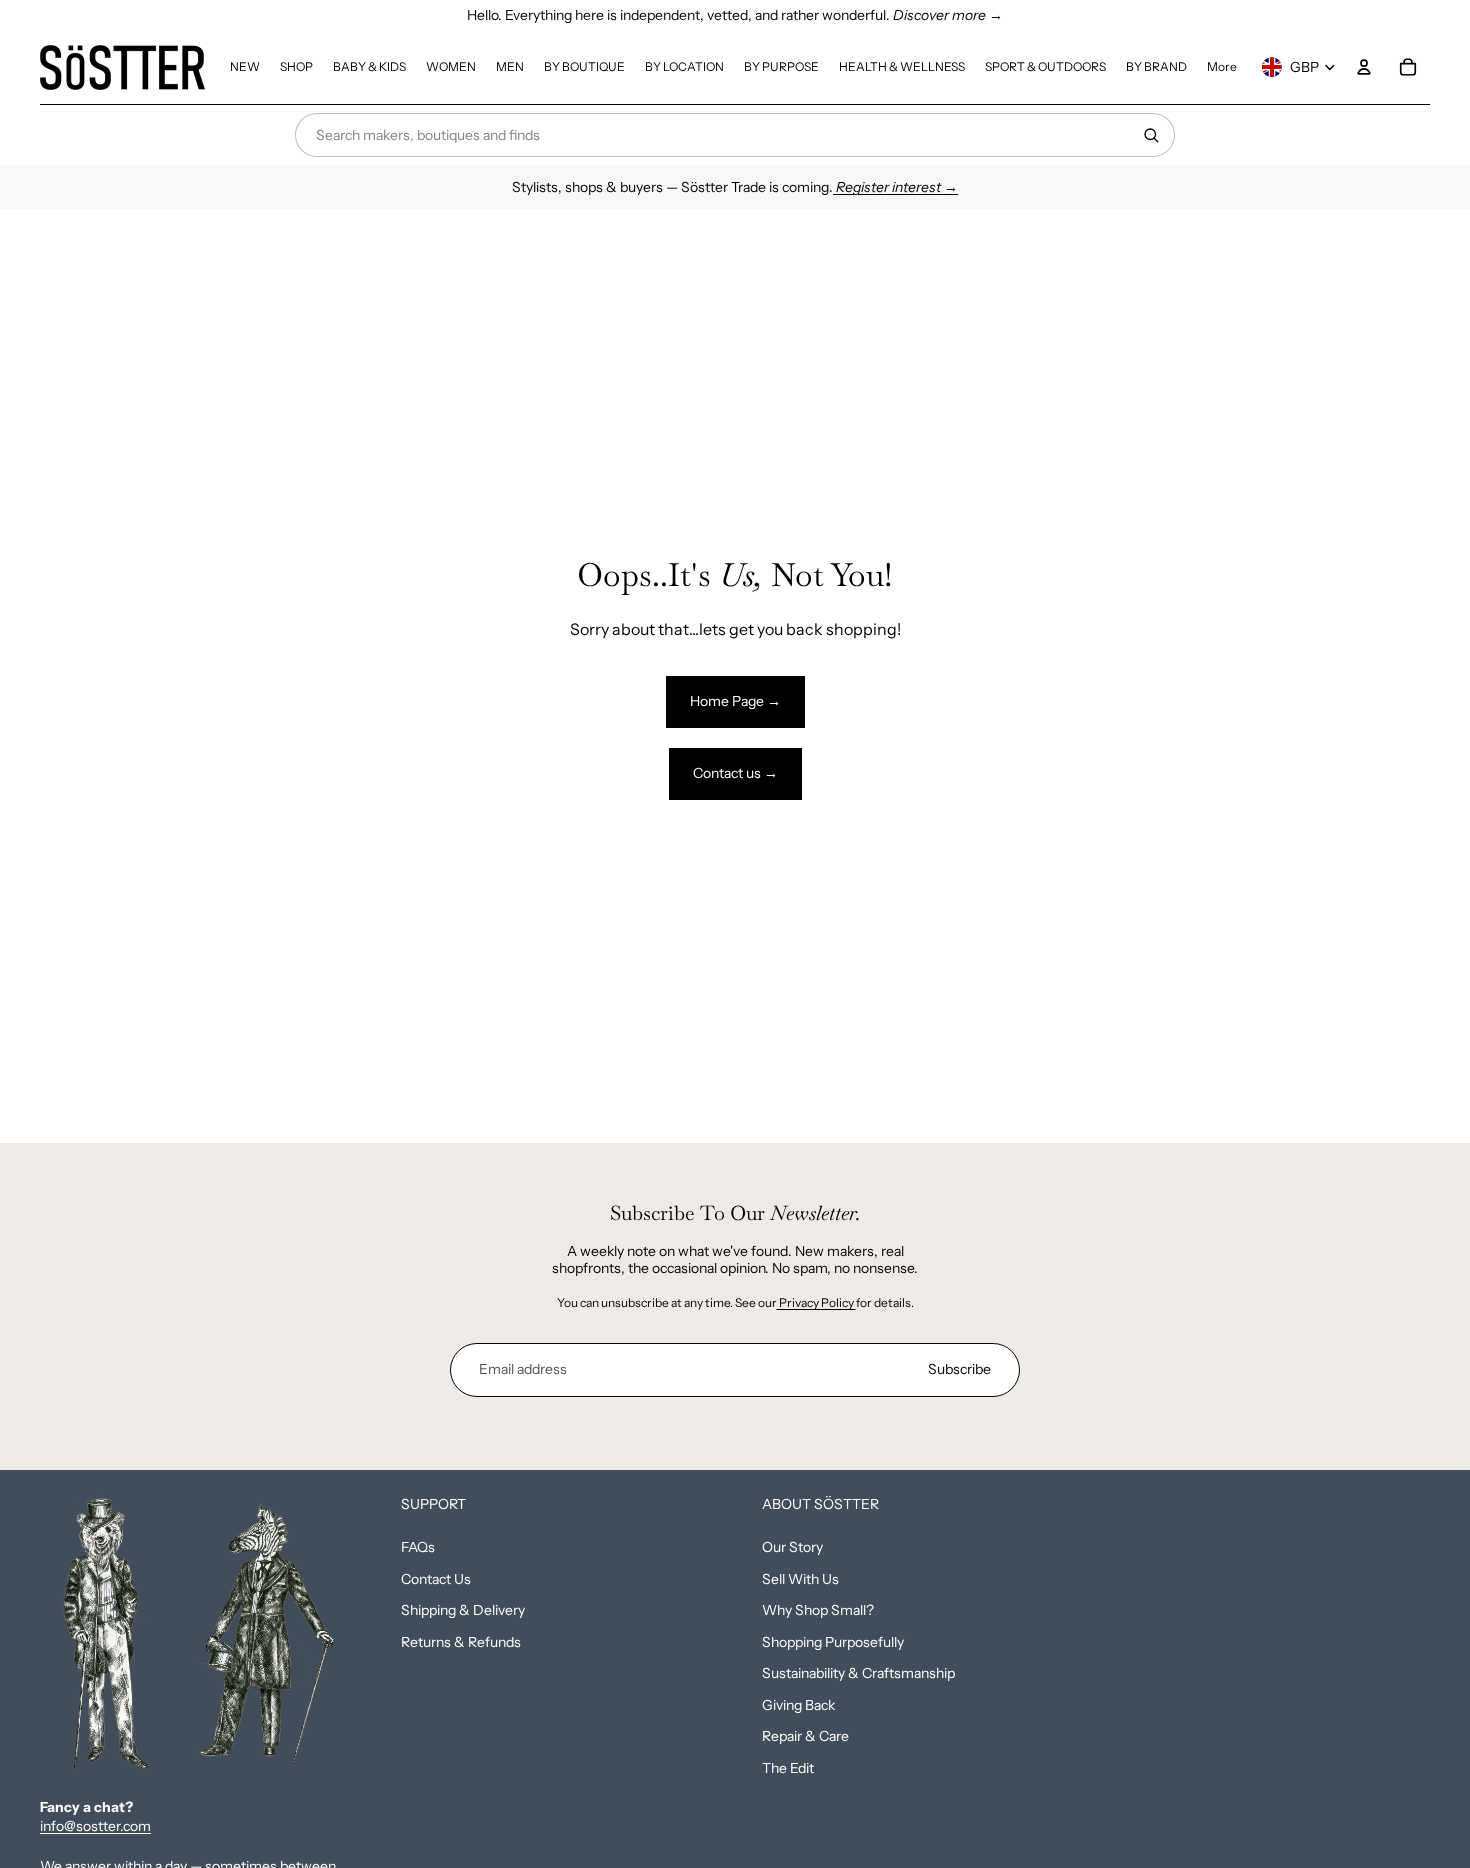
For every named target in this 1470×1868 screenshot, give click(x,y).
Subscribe (959, 1369)
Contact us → (735, 773)
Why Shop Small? (818, 1610)
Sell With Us (800, 1579)
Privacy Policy (816, 1302)
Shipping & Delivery (463, 1610)
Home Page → (735, 701)
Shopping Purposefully (833, 1642)
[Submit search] (1151, 135)
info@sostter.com (95, 1826)
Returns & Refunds (461, 1642)
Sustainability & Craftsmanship (858, 1673)
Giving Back (798, 1705)
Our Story (792, 1547)
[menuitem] (245, 67)
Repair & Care (805, 1736)
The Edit (788, 1768)
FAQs (418, 1547)
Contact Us (436, 1579)
